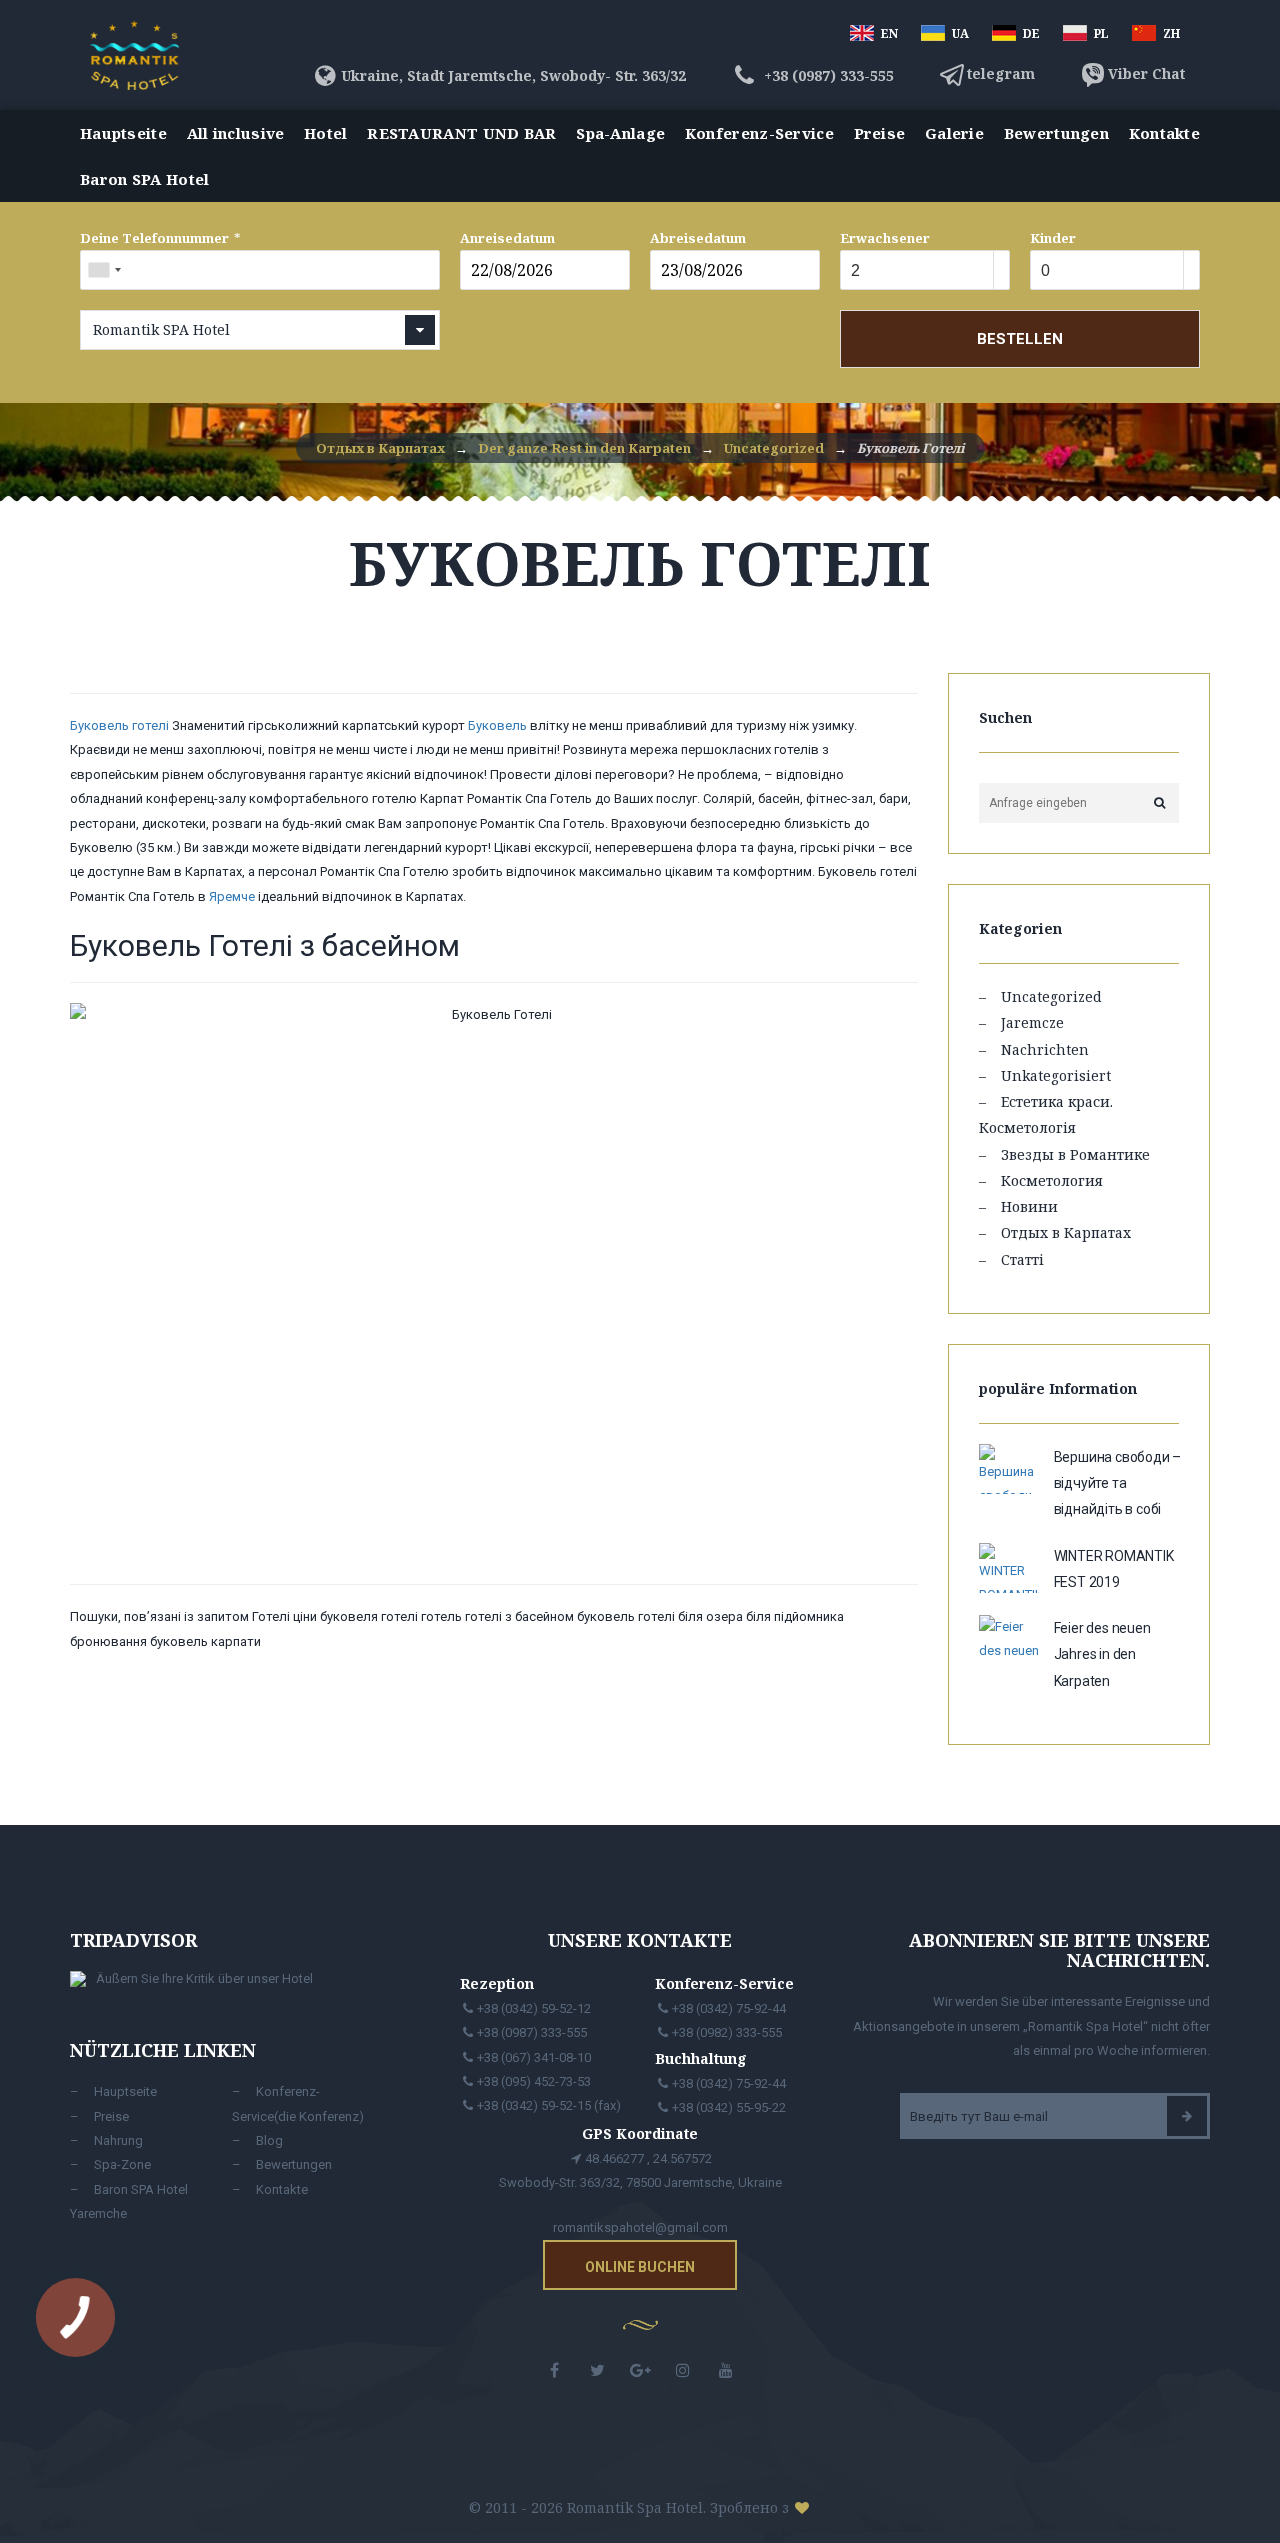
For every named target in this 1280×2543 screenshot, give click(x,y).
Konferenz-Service (759, 133)
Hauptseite (123, 133)
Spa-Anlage (620, 133)
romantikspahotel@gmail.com (640, 2227)
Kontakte (1164, 133)
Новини (1029, 1206)
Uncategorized (1051, 996)
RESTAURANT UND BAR (461, 133)
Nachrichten (1045, 1049)
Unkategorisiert (1056, 1075)
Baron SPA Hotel (145, 179)
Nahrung (118, 2140)
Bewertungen (1056, 133)
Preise (880, 133)
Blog (269, 2140)
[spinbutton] (914, 271)
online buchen (640, 2267)
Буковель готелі (119, 725)
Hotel (326, 133)
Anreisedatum (507, 238)
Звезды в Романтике (1075, 1154)
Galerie (954, 133)
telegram (1001, 73)
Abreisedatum (698, 238)
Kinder (1053, 238)
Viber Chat (1146, 73)
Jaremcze (1032, 1022)
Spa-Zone (122, 2164)
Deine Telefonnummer (154, 238)
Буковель (497, 725)
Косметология (1052, 1180)
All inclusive (236, 133)
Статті (1022, 1259)
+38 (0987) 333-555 (827, 75)
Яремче (232, 896)
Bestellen (1020, 339)
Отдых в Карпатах (1066, 1232)
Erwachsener (885, 238)
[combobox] (104, 270)
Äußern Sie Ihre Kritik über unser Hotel (204, 1978)
